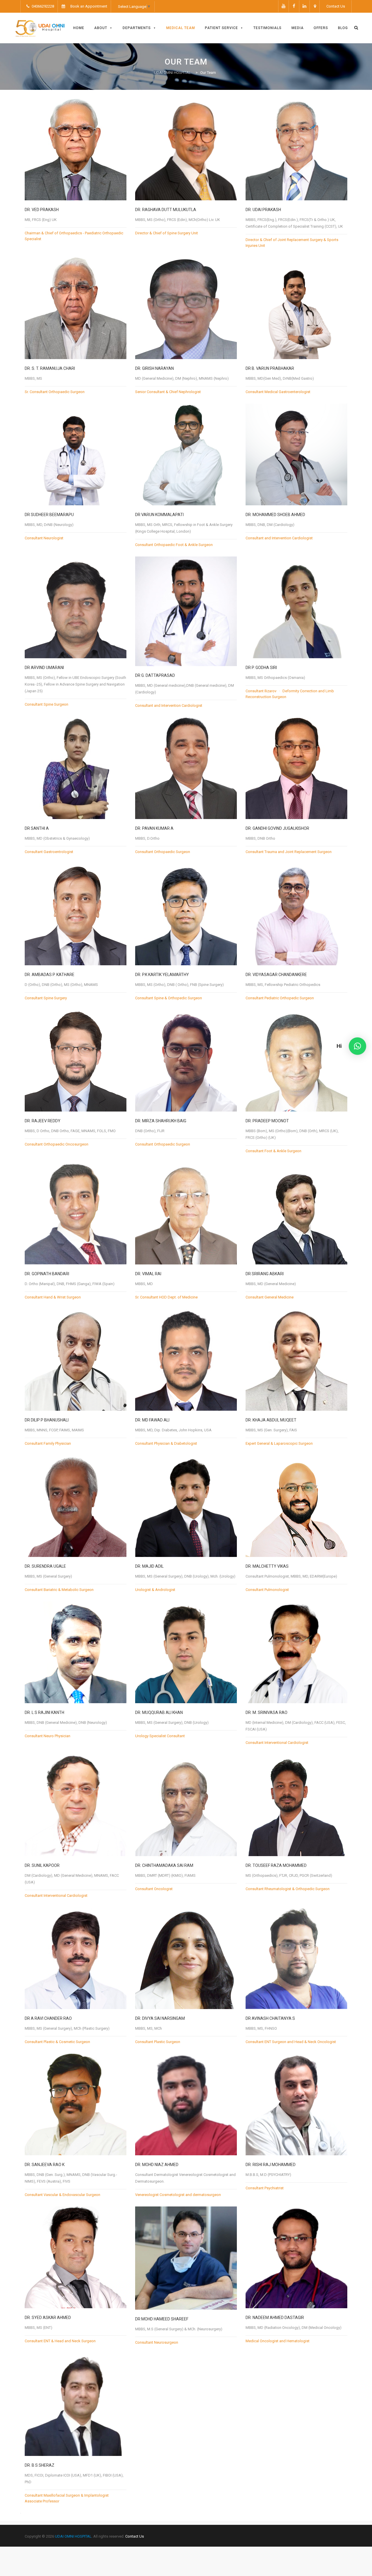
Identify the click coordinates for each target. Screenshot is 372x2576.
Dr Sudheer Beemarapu (49, 515)
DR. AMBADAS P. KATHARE (50, 975)
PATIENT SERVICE (221, 28)
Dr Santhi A (37, 828)
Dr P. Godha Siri (261, 668)
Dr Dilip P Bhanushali (47, 1420)
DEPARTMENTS (137, 28)
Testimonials (268, 28)
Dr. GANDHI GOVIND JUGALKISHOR (277, 828)
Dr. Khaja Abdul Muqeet (271, 1420)
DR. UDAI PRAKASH (263, 210)
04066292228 (42, 6)
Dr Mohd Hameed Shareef (162, 2319)
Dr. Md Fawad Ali (152, 1420)
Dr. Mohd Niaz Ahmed (157, 2165)
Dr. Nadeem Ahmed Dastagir (275, 2318)
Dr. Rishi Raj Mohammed (271, 2165)
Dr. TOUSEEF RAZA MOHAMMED (276, 1865)
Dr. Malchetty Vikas (267, 1566)
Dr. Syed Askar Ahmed (48, 2318)
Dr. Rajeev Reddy (43, 1121)
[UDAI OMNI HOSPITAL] (40, 28)
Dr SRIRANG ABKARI (265, 1274)
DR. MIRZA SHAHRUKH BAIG (161, 1121)
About (101, 28)
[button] (357, 1046)
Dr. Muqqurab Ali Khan (159, 1712)
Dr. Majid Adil (149, 1566)
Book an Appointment (89, 6)
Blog (343, 28)
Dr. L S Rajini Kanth (44, 1712)
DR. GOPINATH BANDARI (47, 1274)
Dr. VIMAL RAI (148, 1274)
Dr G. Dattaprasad (155, 675)
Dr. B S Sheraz (40, 2465)
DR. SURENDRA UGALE (45, 1566)
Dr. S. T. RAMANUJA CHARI (50, 368)
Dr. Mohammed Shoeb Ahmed (275, 515)
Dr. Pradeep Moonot (267, 1121)
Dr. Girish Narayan (154, 368)
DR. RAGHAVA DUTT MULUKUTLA (166, 210)
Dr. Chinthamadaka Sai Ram (164, 1865)
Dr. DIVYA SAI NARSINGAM (160, 2018)
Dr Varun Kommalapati (159, 515)
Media (298, 28)
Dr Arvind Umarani (44, 668)
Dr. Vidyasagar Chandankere (276, 975)
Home (79, 28)
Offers (321, 28)
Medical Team (181, 28)
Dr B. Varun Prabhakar (270, 368)
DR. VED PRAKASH (42, 210)
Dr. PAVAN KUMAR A (154, 828)
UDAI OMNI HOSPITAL (73, 2536)
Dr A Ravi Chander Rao (48, 2018)
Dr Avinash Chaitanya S (270, 2018)
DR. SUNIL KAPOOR (42, 1865)
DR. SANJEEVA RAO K (45, 2165)
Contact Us (336, 6)
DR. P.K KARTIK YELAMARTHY (162, 975)
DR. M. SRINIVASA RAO (267, 1712)
